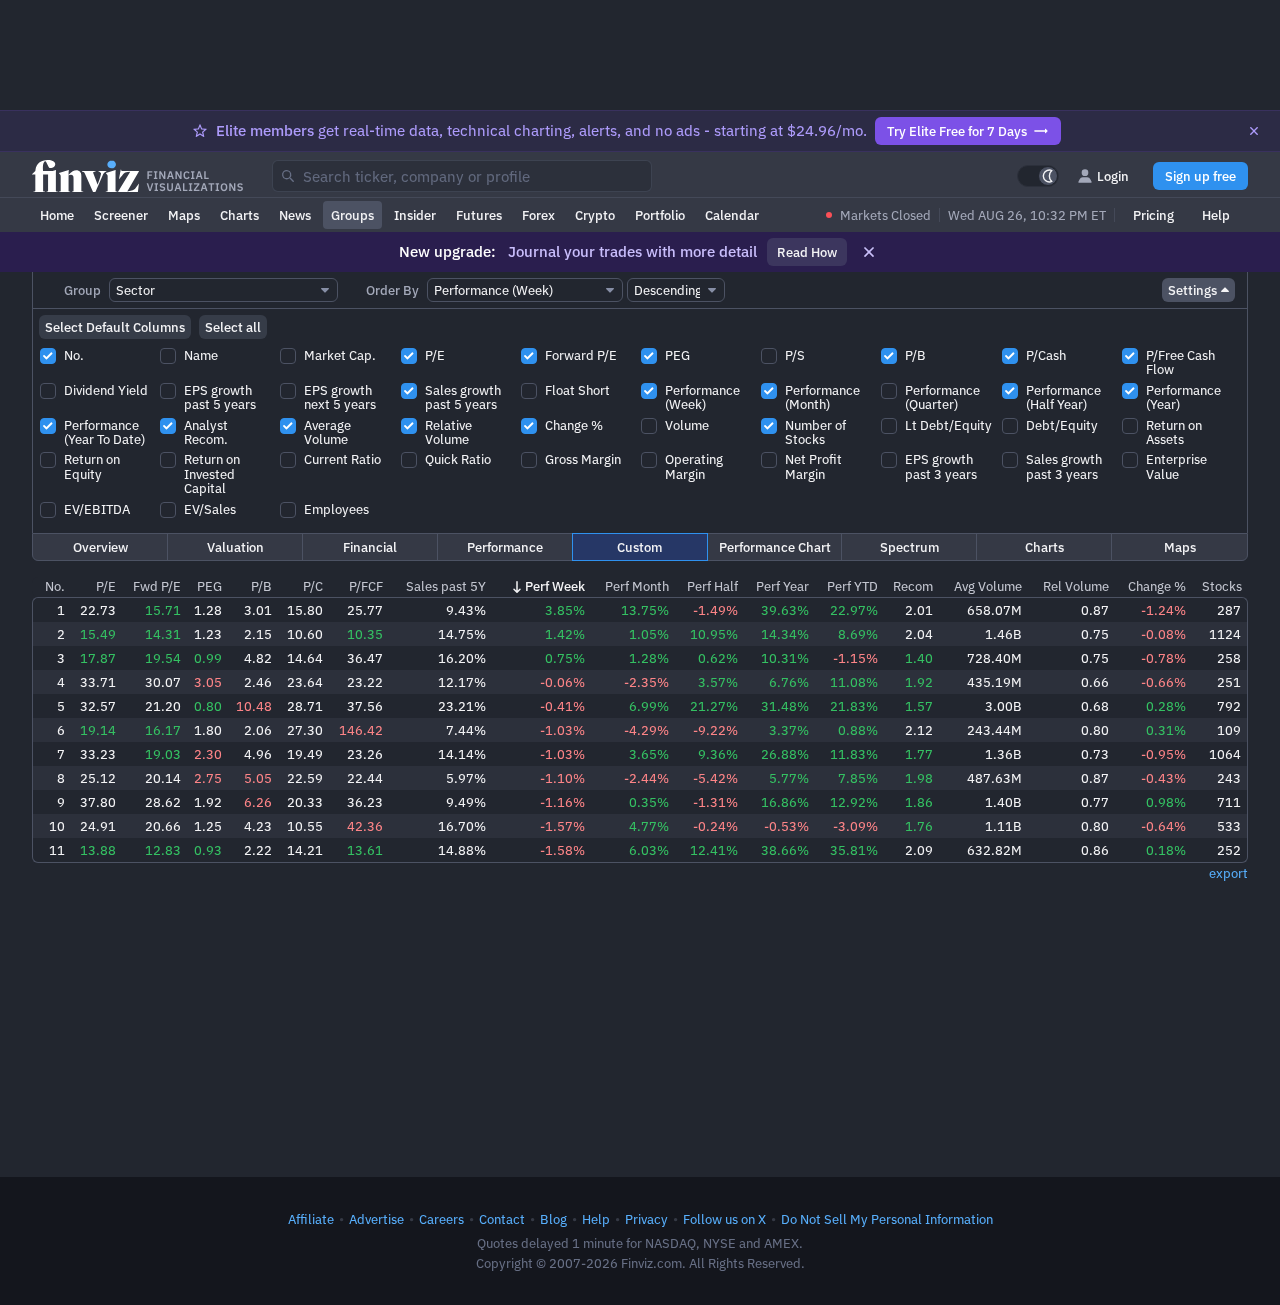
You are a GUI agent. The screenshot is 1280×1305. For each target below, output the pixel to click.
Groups (352, 215)
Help (1216, 215)
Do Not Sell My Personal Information (887, 1219)
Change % (1157, 586)
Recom (913, 586)
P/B (261, 586)
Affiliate (311, 1219)
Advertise (376, 1219)
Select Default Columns (115, 327)
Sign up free (1200, 176)
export (1228, 873)
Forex (538, 215)
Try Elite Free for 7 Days (957, 131)
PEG (209, 586)
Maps (184, 215)
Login (1113, 176)
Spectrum (909, 547)
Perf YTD (852, 586)
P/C (313, 586)
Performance (505, 547)
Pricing (1153, 215)
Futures (479, 215)
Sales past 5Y (446, 586)
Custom (639, 547)
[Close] (1254, 131)
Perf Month (637, 586)
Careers (441, 1219)
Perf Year (782, 586)
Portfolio (660, 215)
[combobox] (462, 176)
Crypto (595, 215)
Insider (415, 215)
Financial (370, 547)
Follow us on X (724, 1219)
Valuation (235, 547)
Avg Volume (988, 586)
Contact (502, 1219)
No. (55, 586)
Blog (553, 1219)
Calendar (732, 215)
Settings (1192, 290)
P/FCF (366, 586)
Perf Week (555, 586)
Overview (100, 547)
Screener (121, 215)
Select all (233, 327)
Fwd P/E (157, 586)
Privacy (646, 1219)
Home (57, 215)
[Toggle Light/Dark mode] (1038, 176)
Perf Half (712, 586)
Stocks (1222, 586)
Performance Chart (775, 547)
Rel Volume (1076, 586)
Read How (807, 252)
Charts (239, 215)
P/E (106, 586)
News (295, 215)
